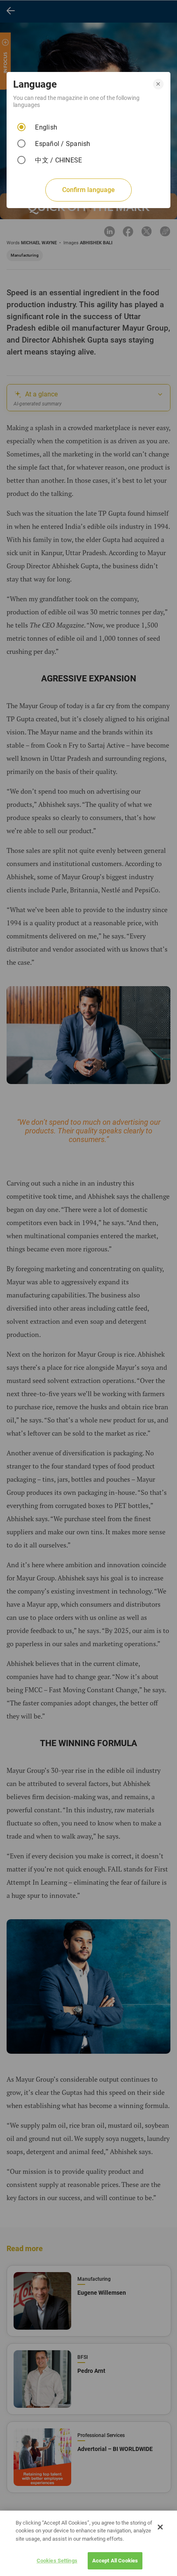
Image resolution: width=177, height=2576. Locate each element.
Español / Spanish (63, 144)
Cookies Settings (57, 2561)
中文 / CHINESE (58, 160)
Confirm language (88, 190)
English (46, 127)
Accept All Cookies (115, 2561)
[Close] (160, 2527)
